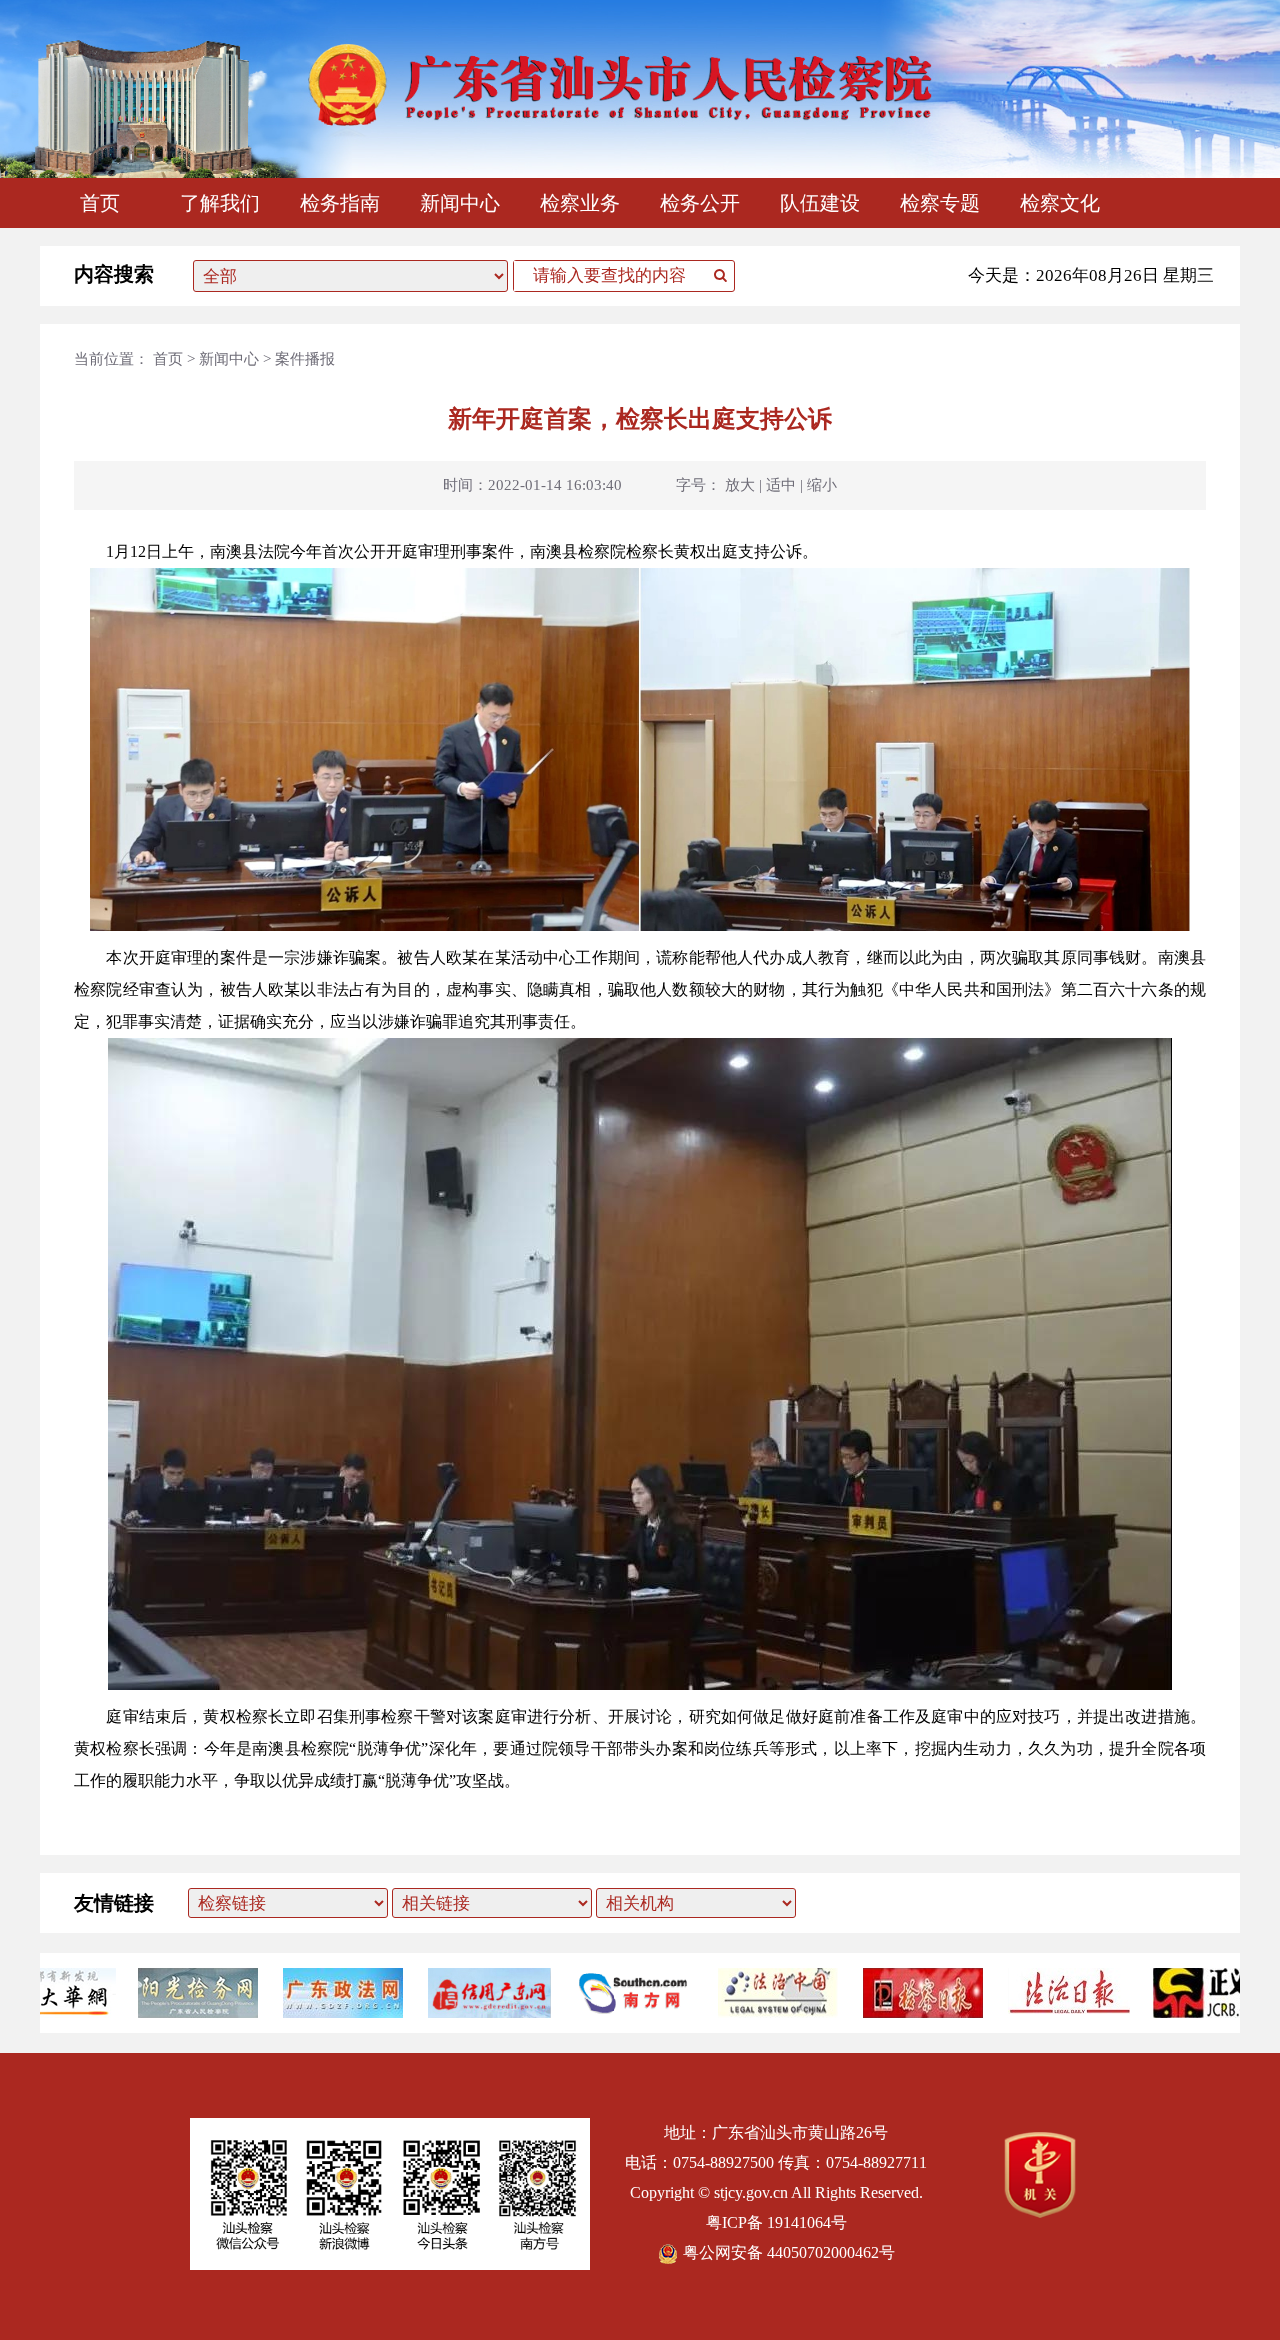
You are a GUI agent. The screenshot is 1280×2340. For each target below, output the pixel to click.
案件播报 (305, 359)
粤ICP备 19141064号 (776, 2222)
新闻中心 (460, 203)
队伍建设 (820, 203)
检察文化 (1060, 203)
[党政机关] (1040, 2212)
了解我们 (220, 203)
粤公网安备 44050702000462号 (789, 2252)
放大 (740, 485)
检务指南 (340, 203)
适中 (781, 485)
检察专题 (940, 203)
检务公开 (700, 203)
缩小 (822, 485)
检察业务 (580, 203)
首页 (100, 203)
